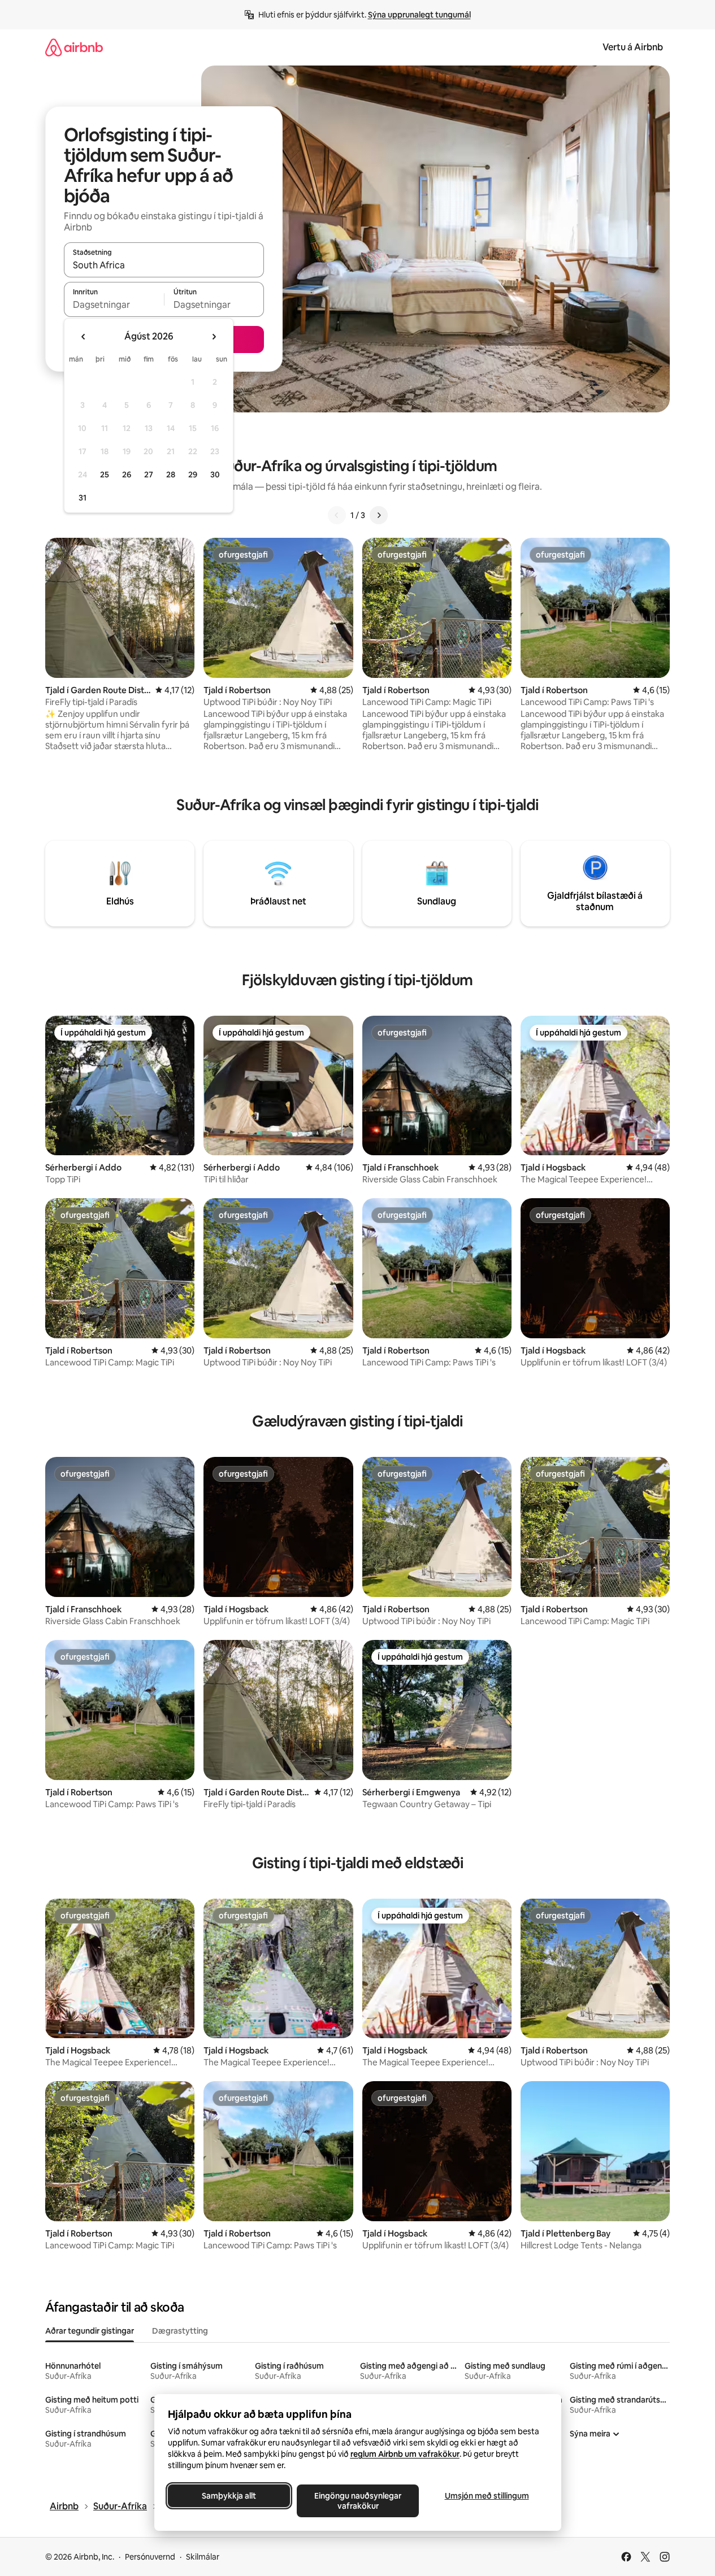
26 (127, 475)
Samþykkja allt (229, 2496)
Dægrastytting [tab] (180, 2331)
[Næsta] (379, 515)
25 (105, 475)
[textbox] (114, 304)
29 (193, 475)
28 (171, 475)
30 (215, 475)
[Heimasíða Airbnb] (74, 47)
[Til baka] (337, 515)
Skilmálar (203, 2557)
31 (83, 498)
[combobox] (164, 265)
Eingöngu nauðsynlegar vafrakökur (358, 2501)
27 (149, 475)
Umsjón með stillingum (486, 2496)
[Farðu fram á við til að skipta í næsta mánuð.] (214, 337)
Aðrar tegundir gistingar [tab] (90, 2331)
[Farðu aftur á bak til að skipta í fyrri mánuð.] (84, 337)
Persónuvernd (150, 2557)
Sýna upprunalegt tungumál (419, 15)
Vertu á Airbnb (633, 47)
